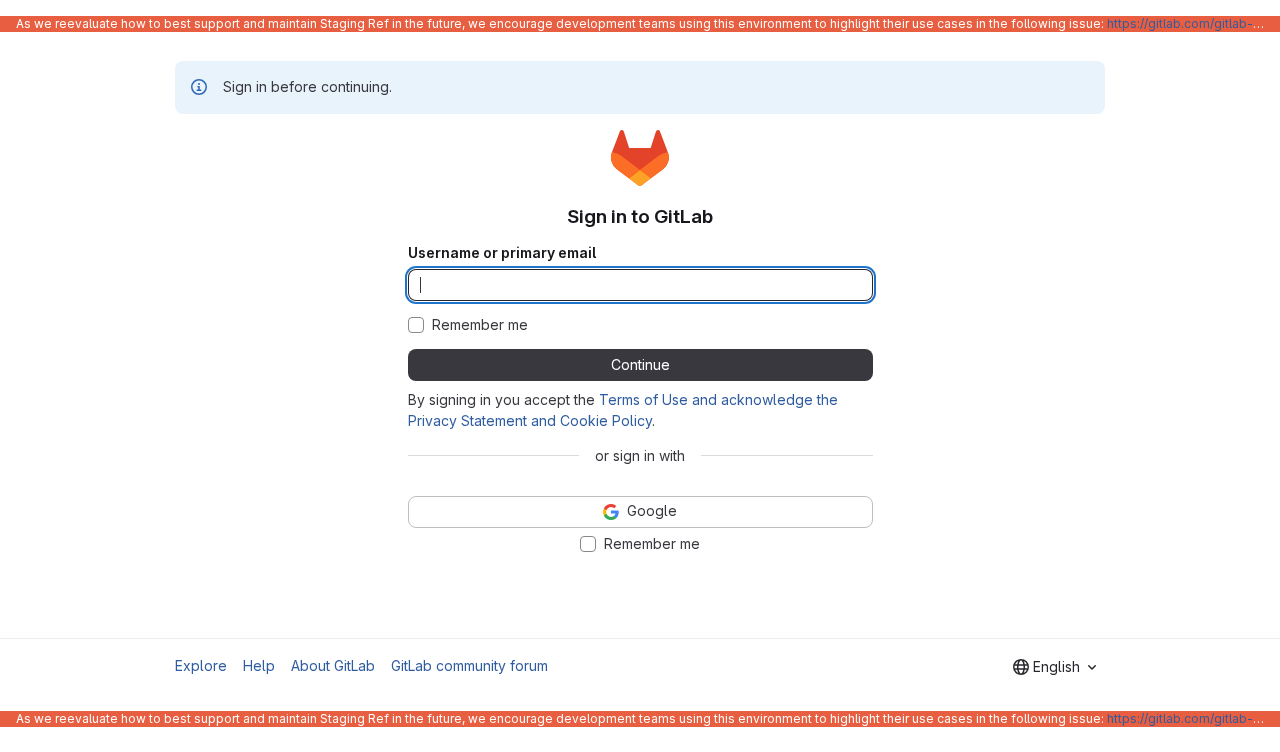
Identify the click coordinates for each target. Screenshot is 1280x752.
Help (259, 665)
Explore (201, 665)
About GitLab (333, 665)
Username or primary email (502, 253)
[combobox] (1054, 667)
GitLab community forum (469, 665)
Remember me (480, 325)
